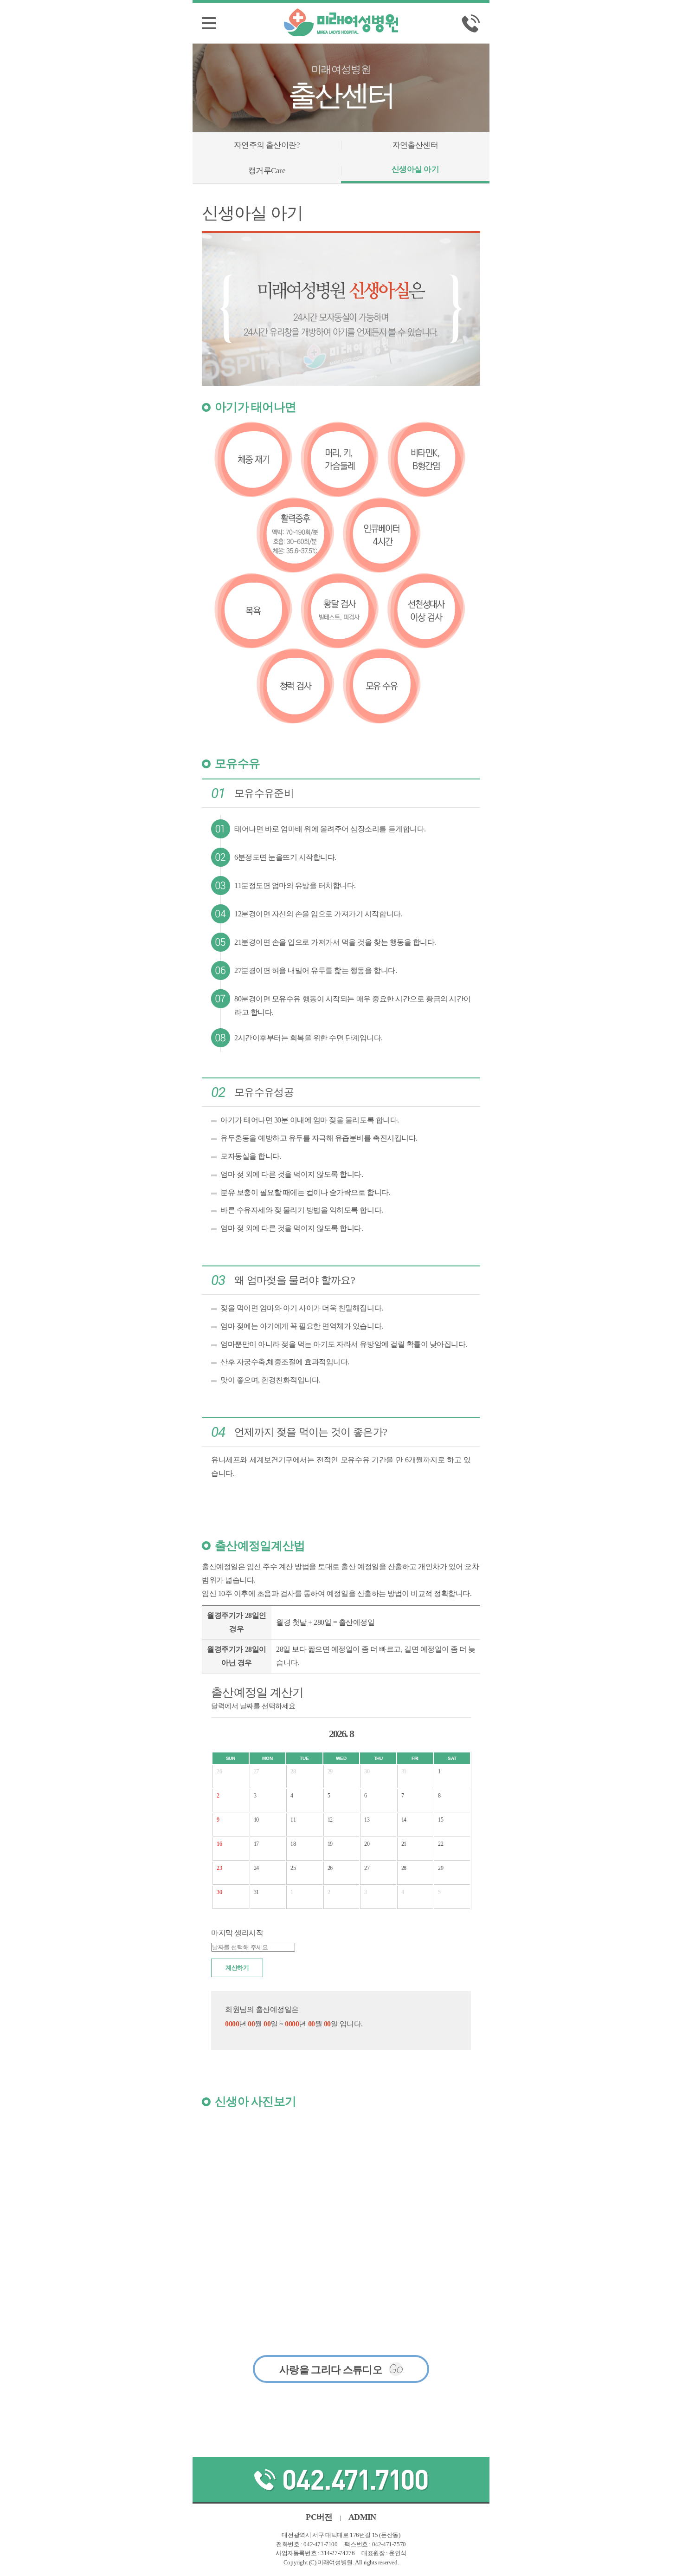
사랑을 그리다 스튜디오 (341, 2369)
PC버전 (319, 2517)
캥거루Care (267, 171)
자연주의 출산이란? (267, 145)
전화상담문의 (341, 2479)
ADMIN (362, 2517)
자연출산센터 (415, 145)
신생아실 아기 (415, 169)
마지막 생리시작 (237, 1933)
